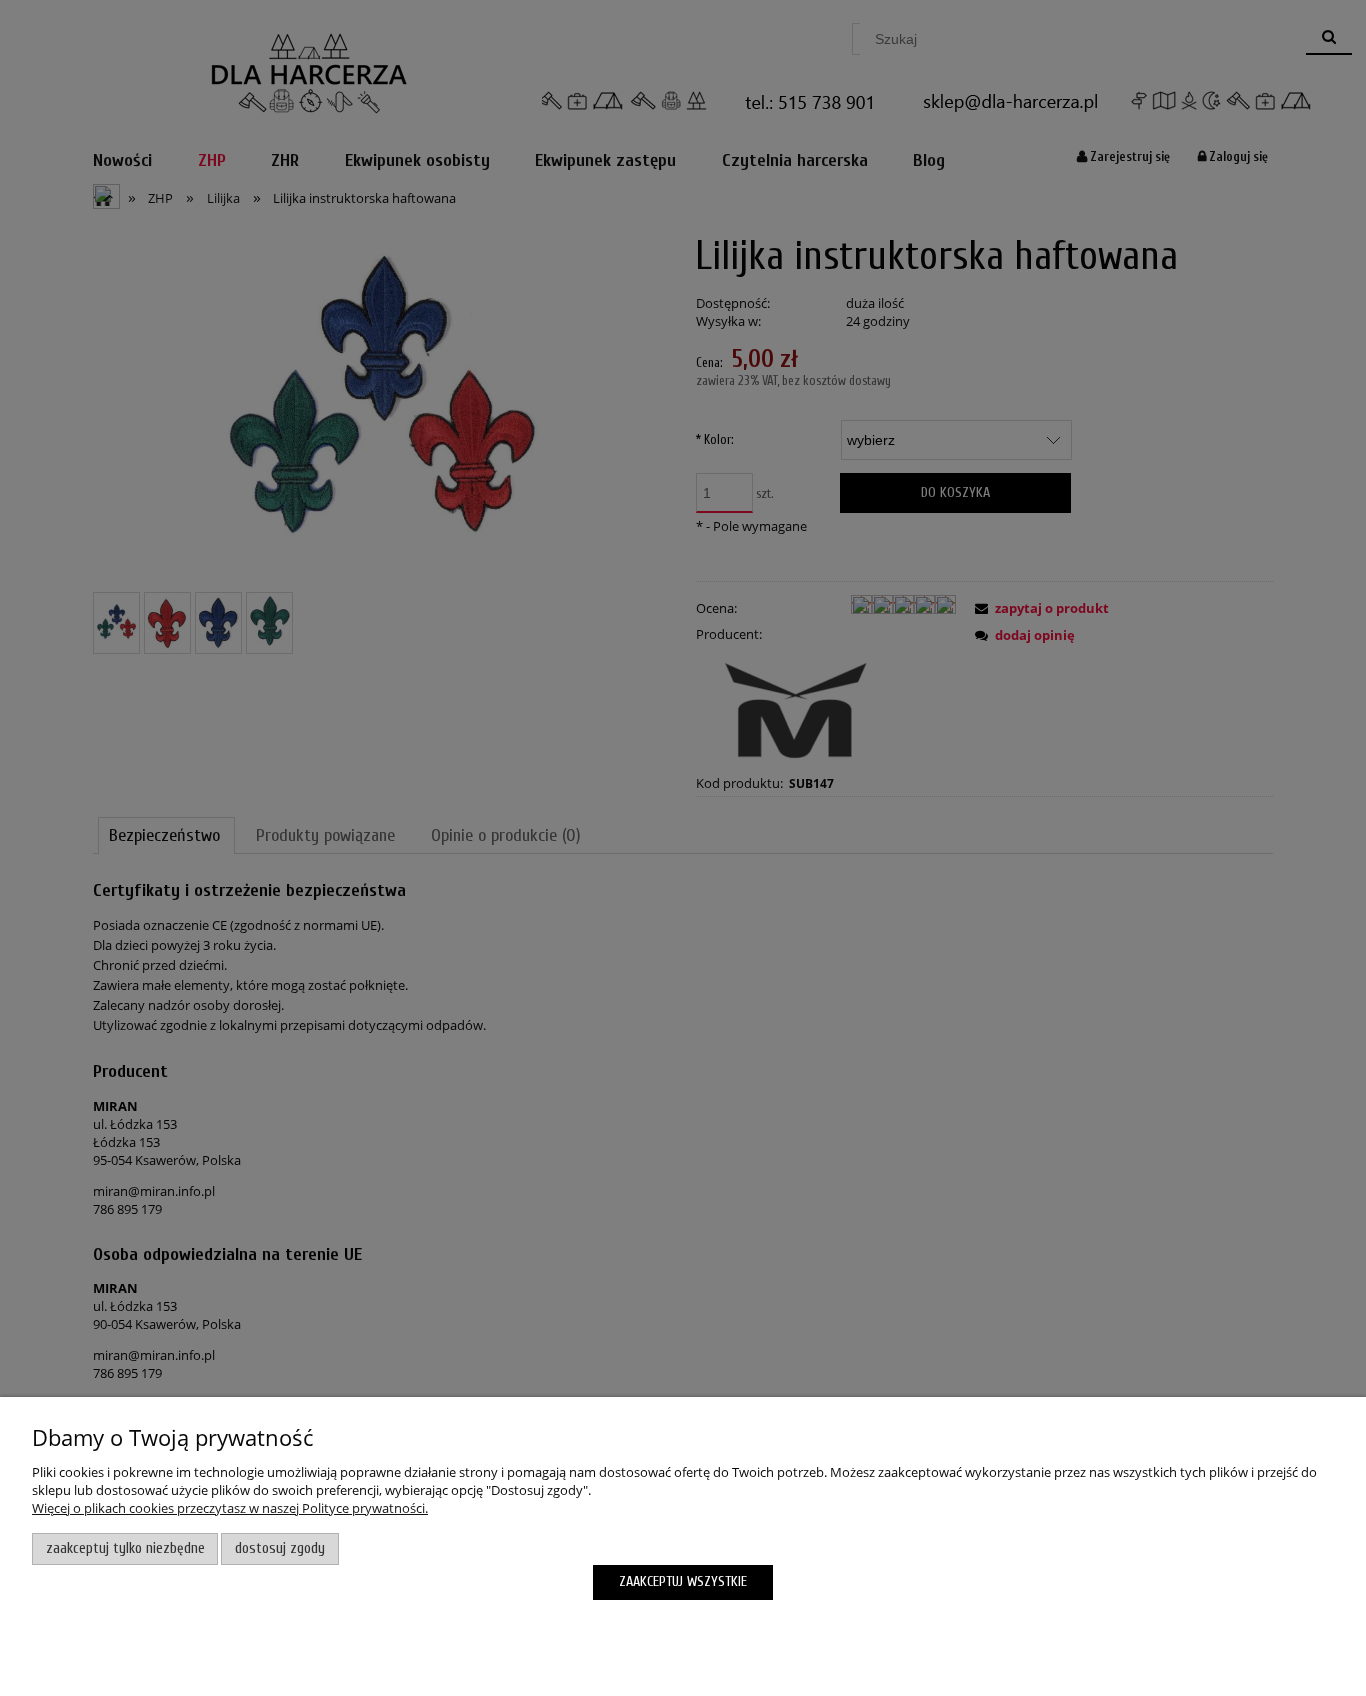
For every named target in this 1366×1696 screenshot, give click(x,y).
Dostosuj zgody (280, 1548)
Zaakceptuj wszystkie (683, 1581)
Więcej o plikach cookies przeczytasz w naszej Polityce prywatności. (230, 1508)
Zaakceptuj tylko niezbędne (125, 1548)
